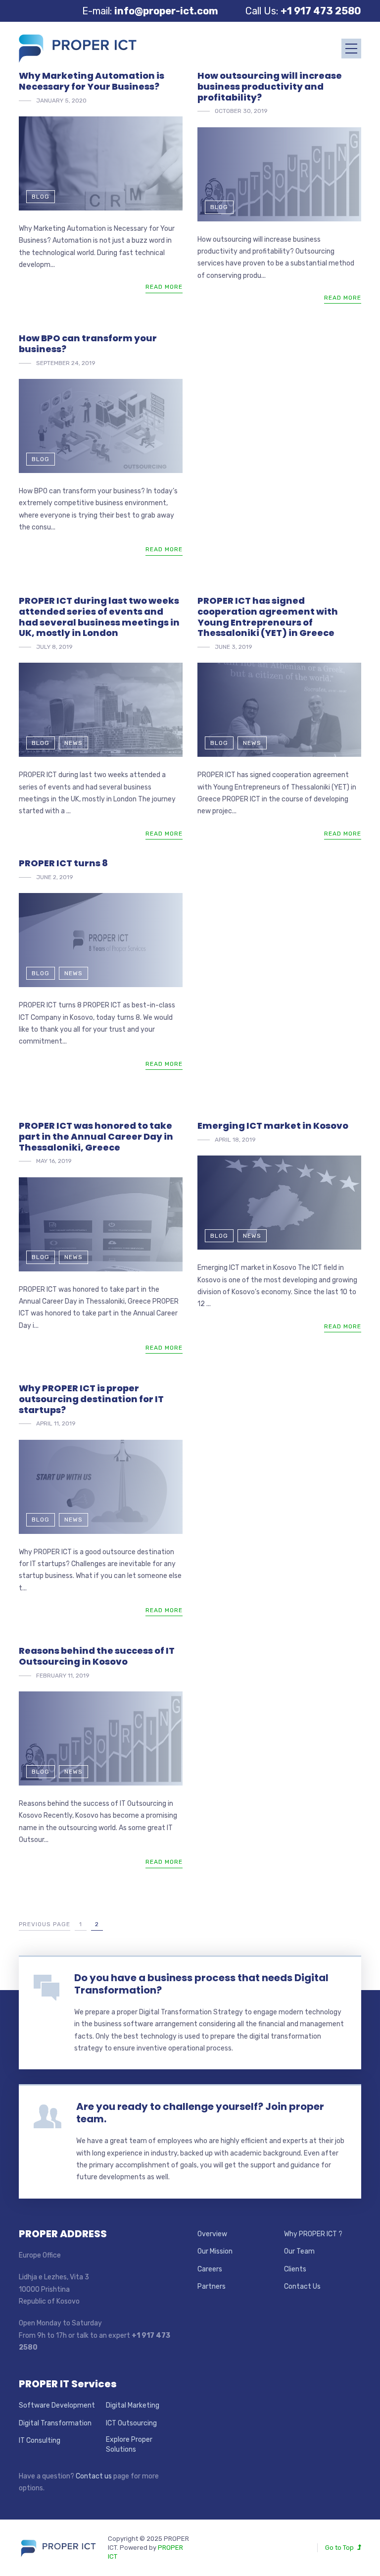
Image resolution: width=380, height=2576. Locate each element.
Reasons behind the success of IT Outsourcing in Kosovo (97, 1656)
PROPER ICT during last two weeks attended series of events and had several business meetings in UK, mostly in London (99, 617)
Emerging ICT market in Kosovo (273, 1126)
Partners (212, 2287)
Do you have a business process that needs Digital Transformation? (201, 1984)
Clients (295, 2269)
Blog (41, 197)
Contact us (94, 2476)
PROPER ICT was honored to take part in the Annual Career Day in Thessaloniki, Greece (96, 1136)
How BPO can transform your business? (88, 343)
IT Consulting (40, 2441)
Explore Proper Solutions (129, 2445)
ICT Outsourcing (131, 2423)
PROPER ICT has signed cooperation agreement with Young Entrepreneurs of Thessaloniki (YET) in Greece (268, 617)
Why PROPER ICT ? (313, 2234)
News (73, 743)
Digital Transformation (55, 2423)
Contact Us (302, 2287)
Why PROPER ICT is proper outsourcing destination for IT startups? (91, 1399)
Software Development (57, 2405)
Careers (210, 2269)
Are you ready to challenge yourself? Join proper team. (200, 2113)
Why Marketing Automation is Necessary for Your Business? (92, 81)
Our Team (299, 2251)
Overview (212, 2234)
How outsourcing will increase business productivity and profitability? (270, 86)
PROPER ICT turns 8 (63, 863)
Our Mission (215, 2251)
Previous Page (45, 1924)
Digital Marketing (133, 2405)
